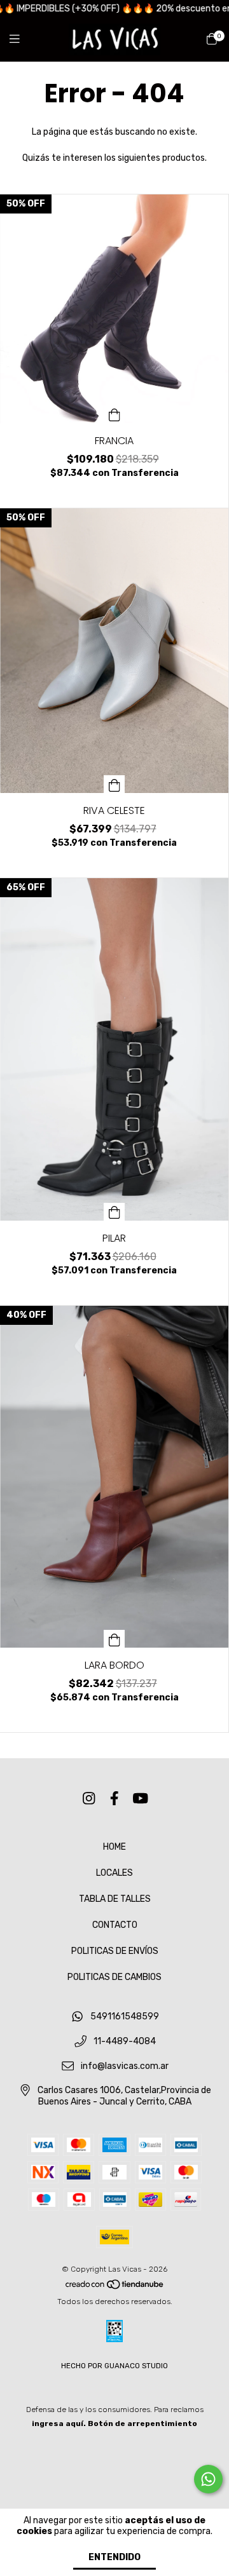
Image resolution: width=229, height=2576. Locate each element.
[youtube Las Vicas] (141, 1799)
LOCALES (114, 1873)
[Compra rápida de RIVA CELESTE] (114, 784)
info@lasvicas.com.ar (125, 2066)
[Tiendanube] (115, 2288)
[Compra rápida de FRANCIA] (114, 414)
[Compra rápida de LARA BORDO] (114, 1639)
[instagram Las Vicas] (89, 1799)
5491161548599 (125, 2017)
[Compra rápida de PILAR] (114, 1212)
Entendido (114, 2557)
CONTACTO (115, 1925)
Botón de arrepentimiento (142, 2423)
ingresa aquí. (59, 2423)
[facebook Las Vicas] (114, 1799)
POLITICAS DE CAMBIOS (114, 1977)
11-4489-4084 (125, 2042)
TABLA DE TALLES (115, 1899)
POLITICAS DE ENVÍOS (115, 1951)
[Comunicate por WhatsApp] (208, 2479)
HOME (114, 1847)
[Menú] (22, 39)
